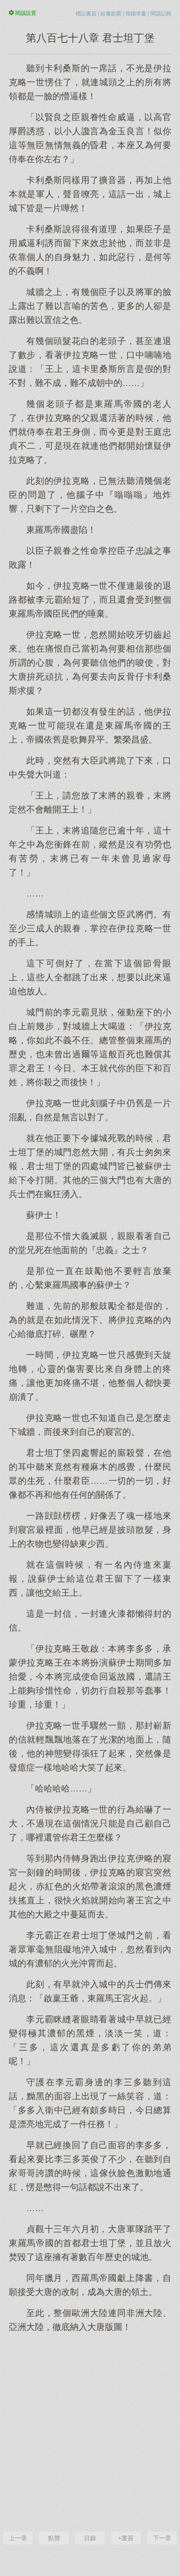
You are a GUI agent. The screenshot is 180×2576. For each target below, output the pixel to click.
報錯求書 (136, 14)
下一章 (162, 2538)
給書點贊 (111, 14)
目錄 (90, 2538)
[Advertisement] (90, 2431)
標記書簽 (86, 14)
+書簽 (126, 2538)
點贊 (54, 2538)
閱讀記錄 (161, 14)
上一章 (18, 2538)
